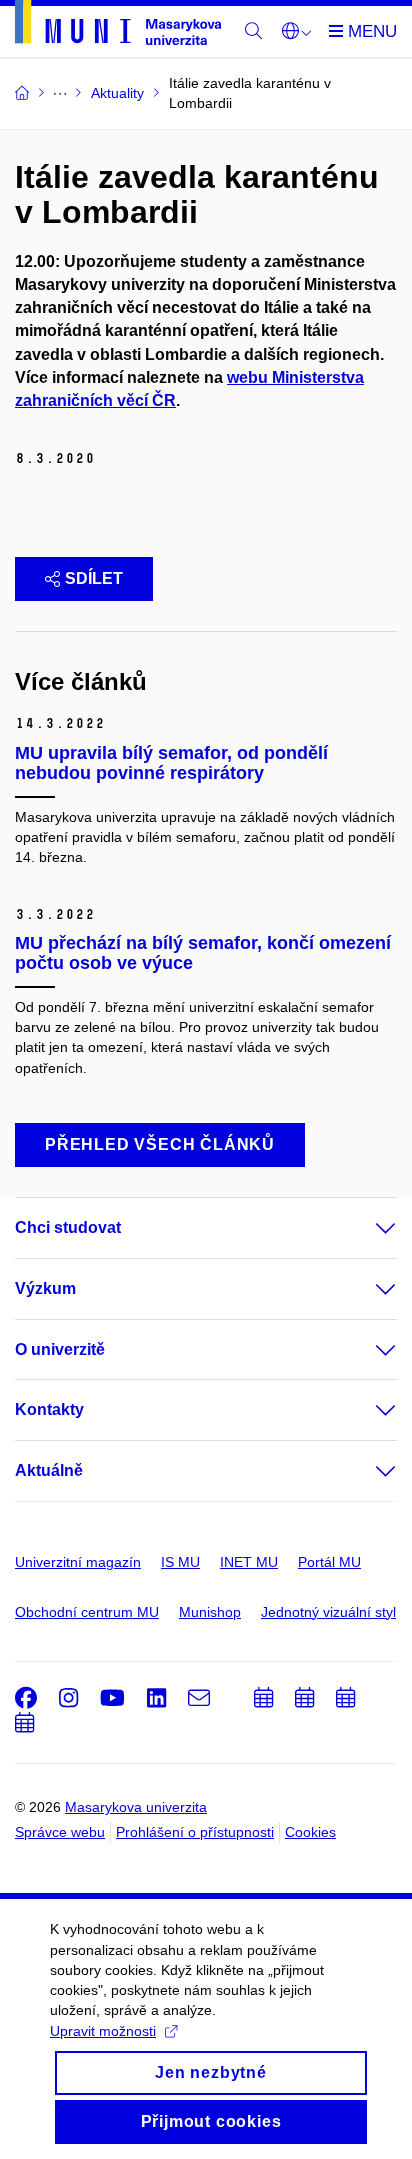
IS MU (180, 1562)
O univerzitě (60, 1349)
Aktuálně (49, 1470)
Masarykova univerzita (136, 1807)
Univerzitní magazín (78, 1562)
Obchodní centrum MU (87, 1612)
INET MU (249, 1562)
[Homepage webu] (118, 26)
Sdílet (94, 578)
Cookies (310, 1832)
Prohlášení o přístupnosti (195, 1832)
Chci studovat (68, 1227)
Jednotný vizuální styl (328, 1612)
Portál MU (329, 1562)
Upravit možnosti (103, 2031)
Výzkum (45, 1288)
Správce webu (60, 1832)
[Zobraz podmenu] (366, 1228)
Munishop (210, 1612)
